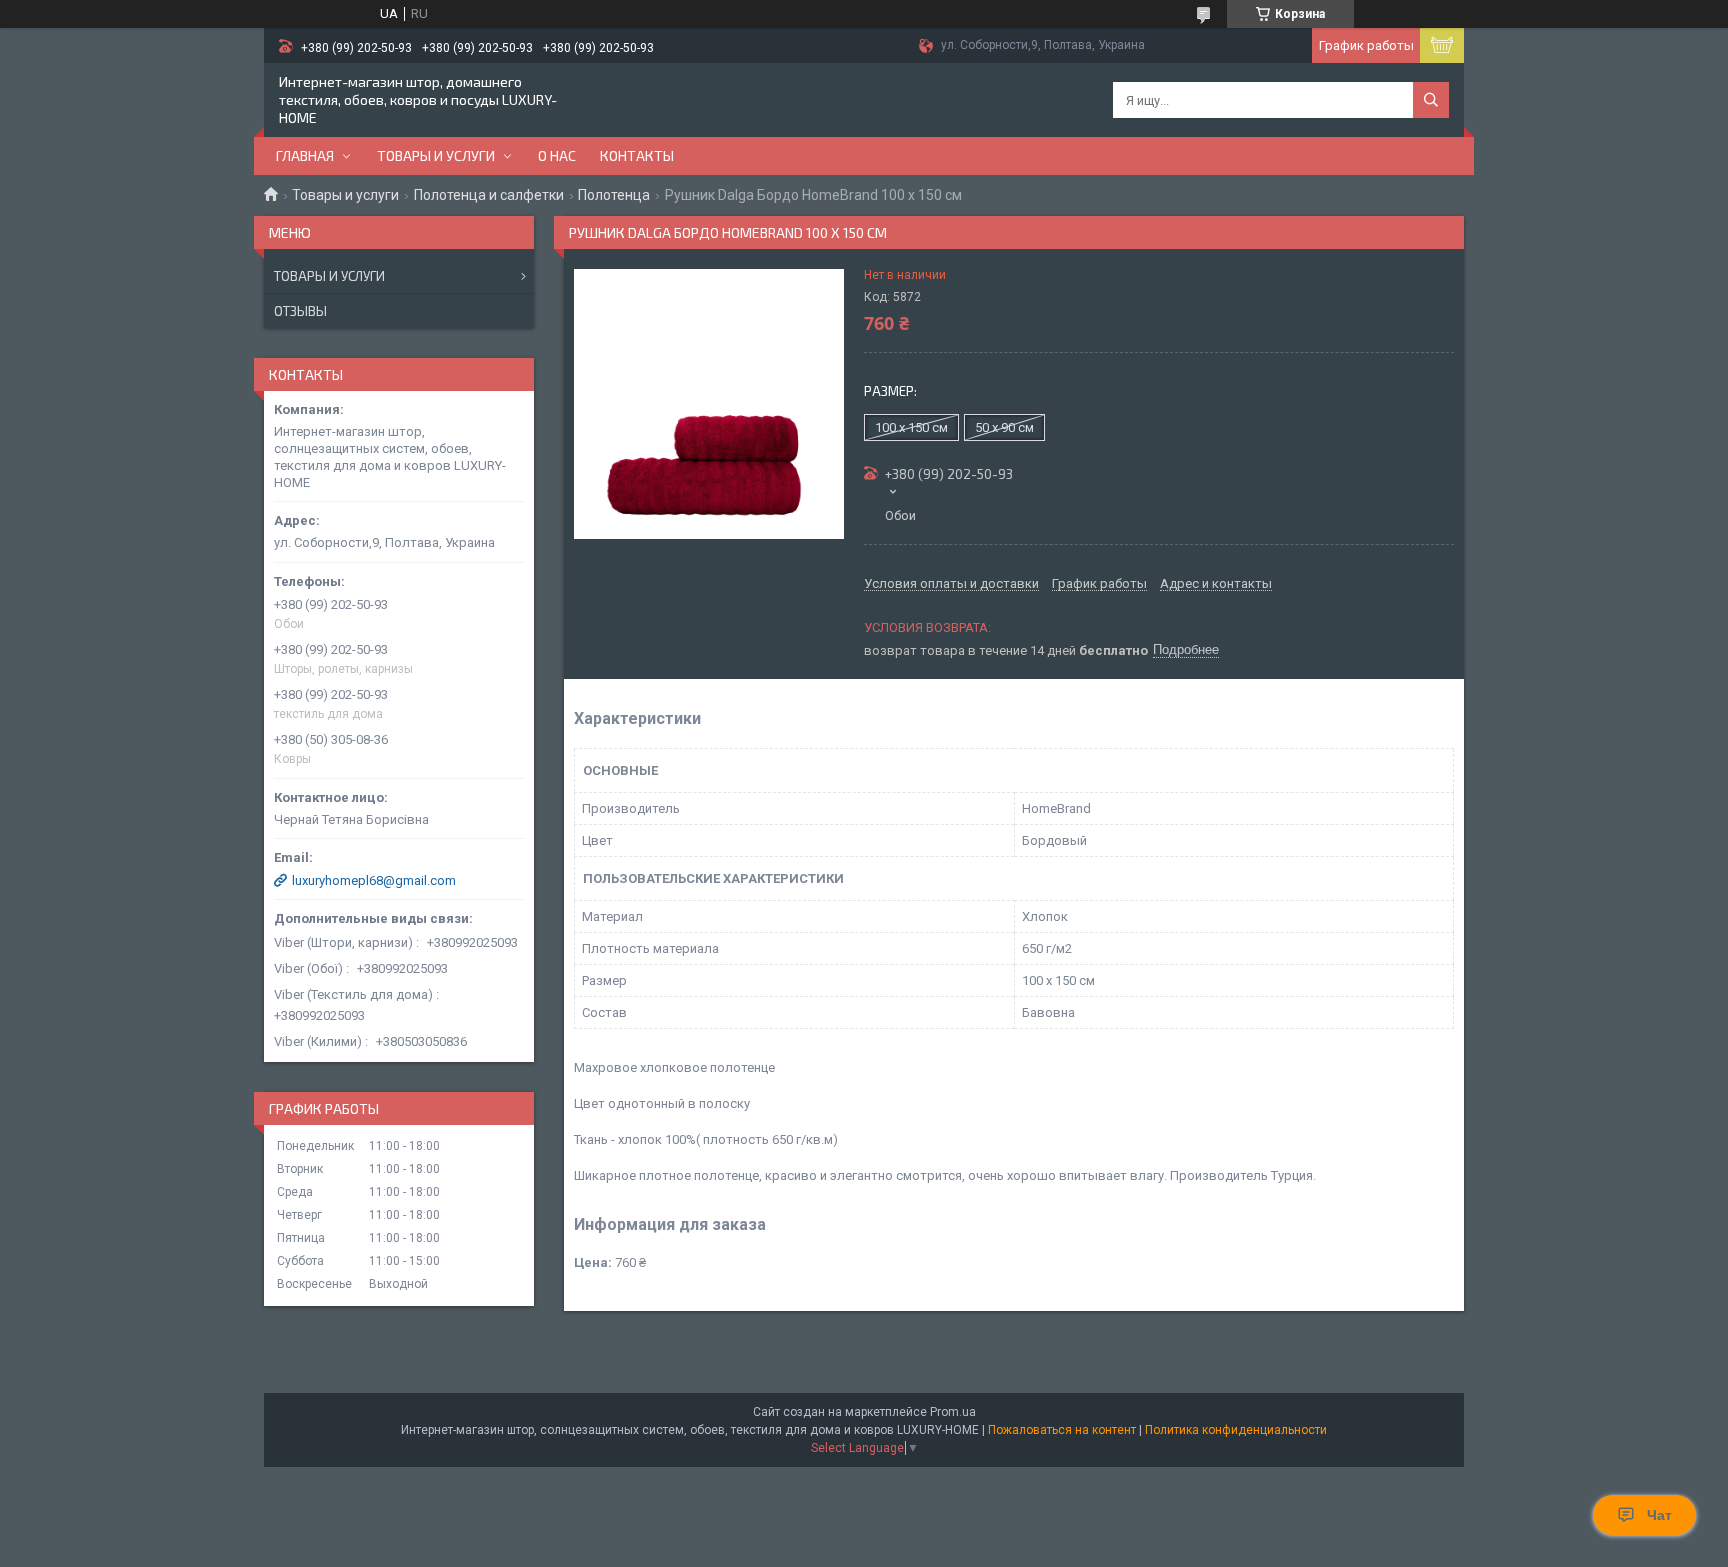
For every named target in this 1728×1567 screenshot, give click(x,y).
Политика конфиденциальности (1236, 1430)
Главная (305, 155)
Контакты (637, 155)
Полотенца (614, 195)
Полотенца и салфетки (489, 195)
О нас (557, 155)
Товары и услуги (436, 155)
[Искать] (1431, 100)
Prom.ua (953, 1412)
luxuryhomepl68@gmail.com (374, 880)
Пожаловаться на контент (1062, 1430)
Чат (1659, 1515)
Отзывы (300, 311)
